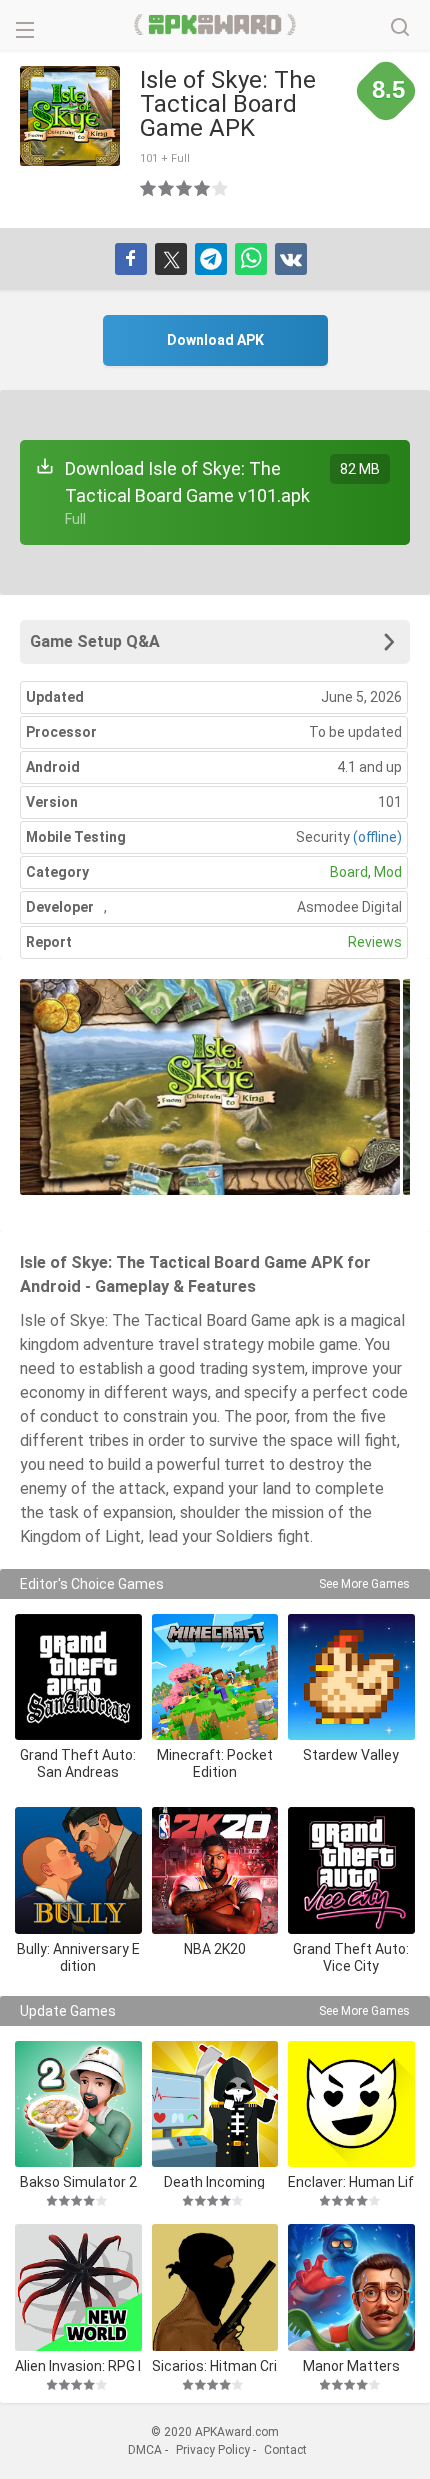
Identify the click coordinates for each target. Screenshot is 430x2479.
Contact (285, 2450)
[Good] (185, 188)
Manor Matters (351, 2365)
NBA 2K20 (215, 1949)
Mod (388, 872)
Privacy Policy (213, 2450)
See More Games (364, 1584)
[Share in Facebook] (131, 259)
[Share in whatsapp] (251, 259)
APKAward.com (215, 25)
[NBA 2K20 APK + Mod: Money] (215, 1870)
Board (349, 872)
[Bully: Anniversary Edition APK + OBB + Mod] (78, 1870)
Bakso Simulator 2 (78, 2181)
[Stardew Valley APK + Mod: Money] (351, 1677)
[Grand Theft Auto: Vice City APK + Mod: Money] (351, 1870)
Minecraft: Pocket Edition (215, 1763)
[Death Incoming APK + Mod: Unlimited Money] (215, 2104)
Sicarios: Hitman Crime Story (214, 2365)
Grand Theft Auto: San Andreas (78, 1763)
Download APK (215, 340)
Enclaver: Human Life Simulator (351, 2181)
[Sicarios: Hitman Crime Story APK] (215, 2287)
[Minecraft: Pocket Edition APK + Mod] (215, 1677)
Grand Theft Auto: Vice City (351, 1957)
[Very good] (203, 188)
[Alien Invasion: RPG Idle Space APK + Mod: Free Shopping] (78, 2287)
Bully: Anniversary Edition (78, 1957)
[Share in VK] (291, 259)
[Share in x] (171, 259)
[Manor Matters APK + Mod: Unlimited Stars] (351, 2287)
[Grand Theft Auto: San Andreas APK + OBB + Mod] (78, 1677)
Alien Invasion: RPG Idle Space (78, 2365)
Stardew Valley (351, 1755)
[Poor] (149, 188)
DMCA (145, 2450)
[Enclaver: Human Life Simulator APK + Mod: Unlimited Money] (351, 2104)
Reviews (375, 942)
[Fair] (167, 188)
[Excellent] (221, 188)
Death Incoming (214, 2181)
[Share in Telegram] (211, 259)
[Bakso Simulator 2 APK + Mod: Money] (78, 2104)
